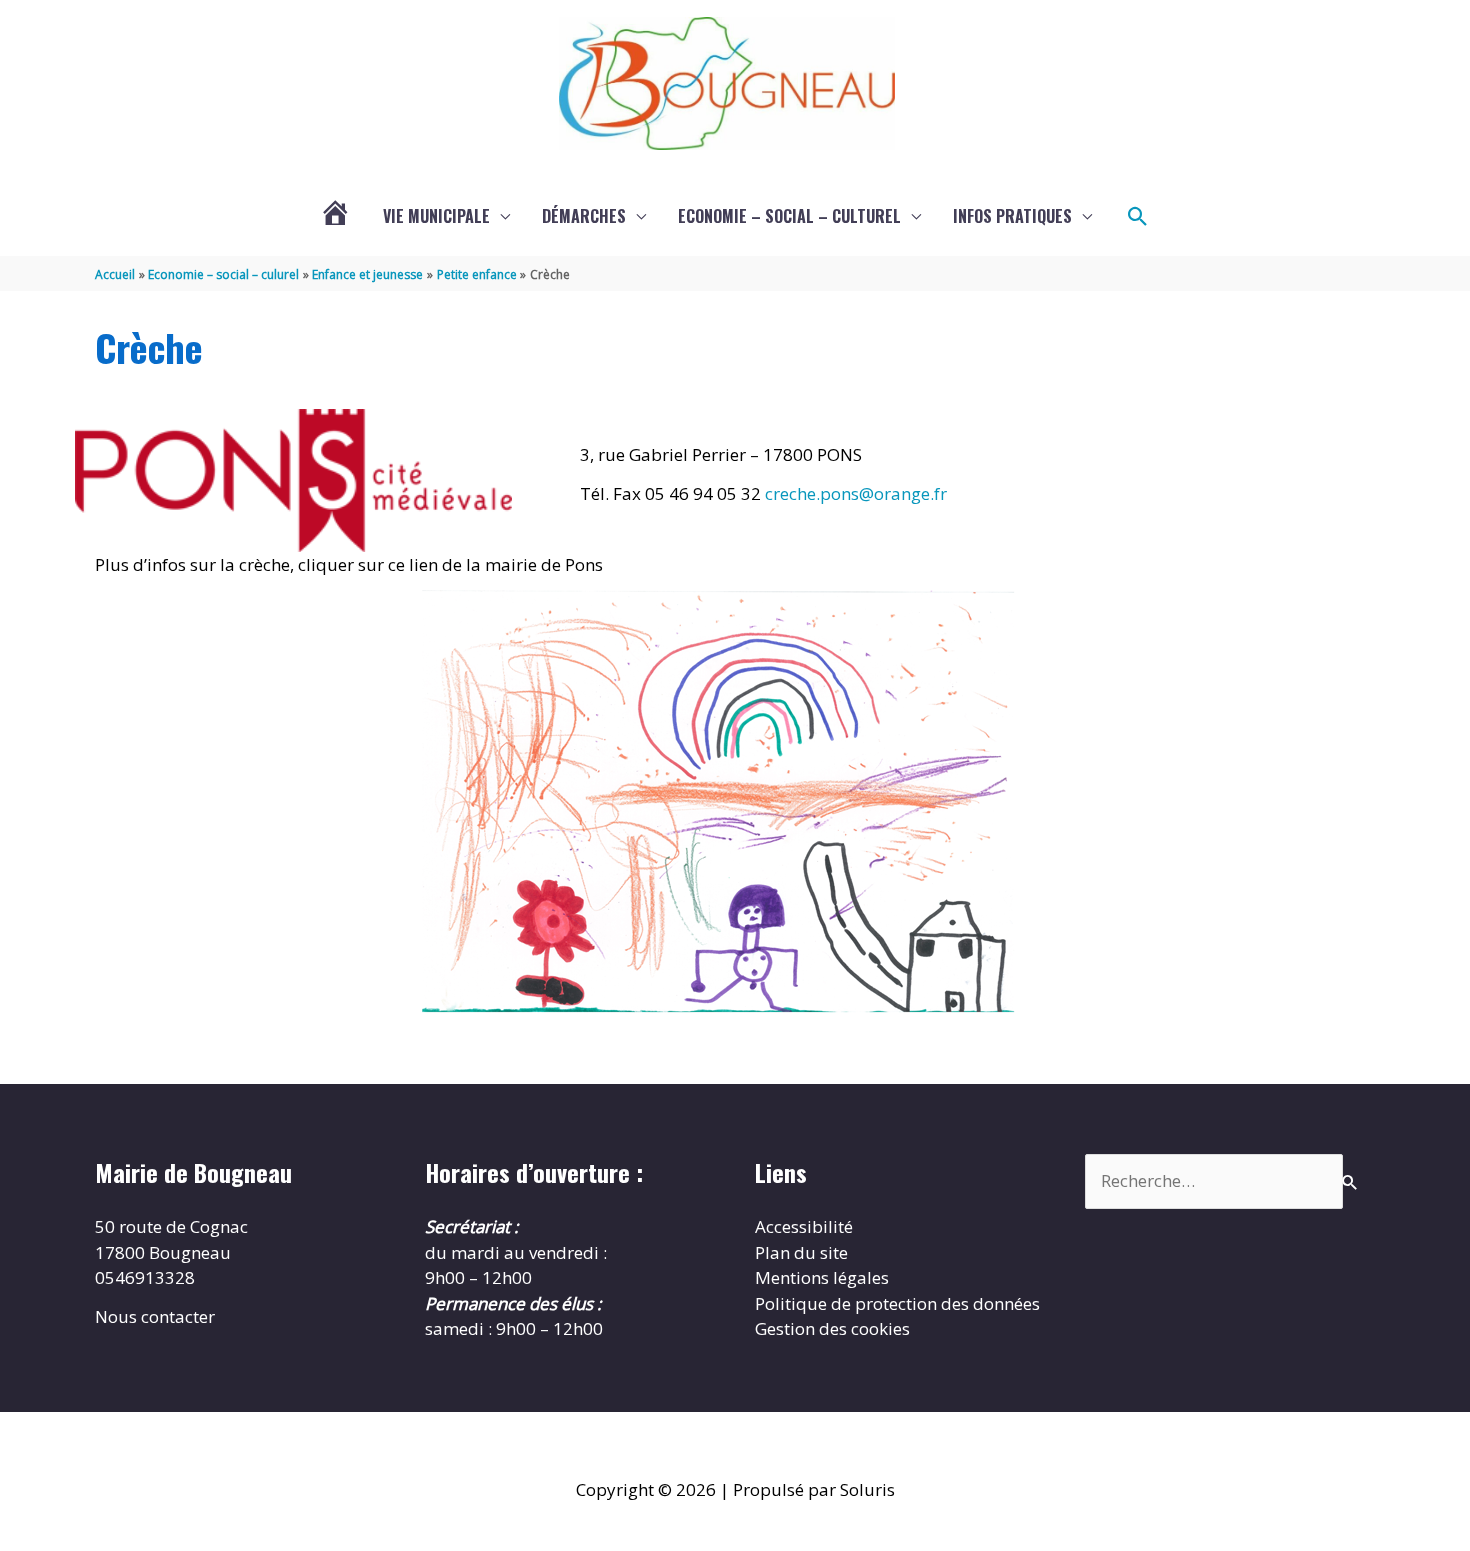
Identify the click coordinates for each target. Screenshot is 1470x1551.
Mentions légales (822, 1277)
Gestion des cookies (832, 1328)
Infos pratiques (1012, 216)
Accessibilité (804, 1226)
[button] (1138, 217)
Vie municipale (436, 216)
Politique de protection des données (897, 1303)
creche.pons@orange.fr (856, 493)
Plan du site (801, 1252)
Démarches (584, 216)
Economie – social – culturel (789, 216)
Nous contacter (155, 1316)
